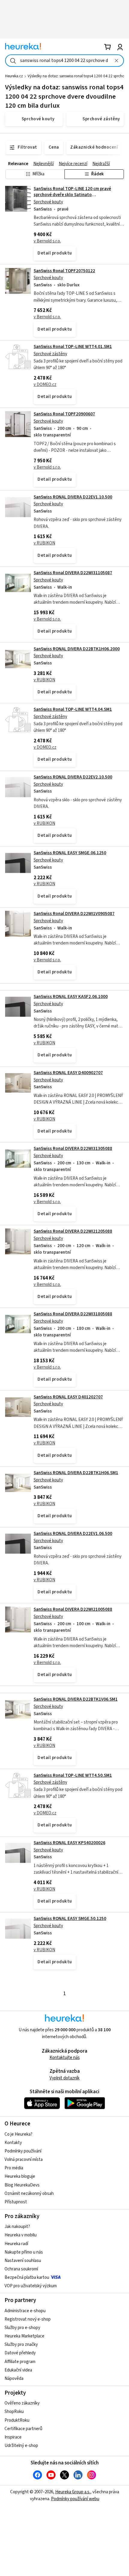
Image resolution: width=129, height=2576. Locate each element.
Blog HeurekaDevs (22, 2185)
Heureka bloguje (20, 2176)
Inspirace (13, 2437)
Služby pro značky (21, 2345)
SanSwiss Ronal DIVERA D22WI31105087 (73, 573)
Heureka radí (16, 2244)
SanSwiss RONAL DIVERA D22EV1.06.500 (73, 1534)
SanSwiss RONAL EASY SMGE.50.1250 (70, 1919)
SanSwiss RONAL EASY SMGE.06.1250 (70, 853)
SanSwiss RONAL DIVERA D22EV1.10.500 (73, 497)
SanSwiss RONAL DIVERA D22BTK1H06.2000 (77, 649)
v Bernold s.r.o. (47, 241)
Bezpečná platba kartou (27, 2277)
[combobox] (64, 61)
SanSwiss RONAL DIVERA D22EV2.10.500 (73, 777)
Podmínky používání (23, 2151)
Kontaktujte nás (65, 2058)
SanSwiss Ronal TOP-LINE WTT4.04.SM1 (73, 709)
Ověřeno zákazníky (22, 2403)
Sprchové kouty (48, 202)
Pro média (14, 2168)
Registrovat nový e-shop (28, 2319)
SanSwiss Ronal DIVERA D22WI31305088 (73, 1149)
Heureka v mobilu (21, 2235)
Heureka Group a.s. (73, 2492)
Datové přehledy (20, 2353)
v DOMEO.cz (45, 385)
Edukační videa (18, 2370)
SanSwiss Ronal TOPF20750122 (64, 271)
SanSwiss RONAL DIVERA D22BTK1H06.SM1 (76, 1473)
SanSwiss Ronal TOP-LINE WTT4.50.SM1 (73, 1775)
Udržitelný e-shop (21, 2446)
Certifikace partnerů (23, 2429)
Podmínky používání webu (75, 2499)
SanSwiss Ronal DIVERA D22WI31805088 (73, 1314)
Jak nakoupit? (17, 2227)
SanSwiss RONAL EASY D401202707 (68, 1397)
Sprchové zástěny (50, 354)
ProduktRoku (17, 2420)
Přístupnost (16, 2202)
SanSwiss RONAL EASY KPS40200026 (69, 1843)
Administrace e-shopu (25, 2311)
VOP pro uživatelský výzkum (31, 2286)
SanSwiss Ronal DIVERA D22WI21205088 (73, 1231)
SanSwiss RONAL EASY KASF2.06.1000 (71, 997)
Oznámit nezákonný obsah (29, 2194)
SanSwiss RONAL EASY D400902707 (68, 1073)
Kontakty (13, 2143)
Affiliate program (20, 2362)
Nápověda (14, 2379)
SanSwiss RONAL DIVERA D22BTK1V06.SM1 (76, 1699)
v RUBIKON (44, 543)
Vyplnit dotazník (64, 2078)
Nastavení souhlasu (23, 2261)
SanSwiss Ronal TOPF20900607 (64, 414)
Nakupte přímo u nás (24, 2252)
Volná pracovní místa (24, 2160)
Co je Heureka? (18, 2134)
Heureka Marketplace (24, 2336)
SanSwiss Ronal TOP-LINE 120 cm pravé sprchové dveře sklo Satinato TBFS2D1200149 (72, 195)
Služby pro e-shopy (22, 2328)
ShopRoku (14, 2412)
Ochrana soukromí (21, 2269)
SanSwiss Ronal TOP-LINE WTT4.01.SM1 (73, 347)
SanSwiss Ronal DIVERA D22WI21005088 (73, 1609)
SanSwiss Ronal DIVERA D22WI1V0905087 (74, 914)
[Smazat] (116, 61)
